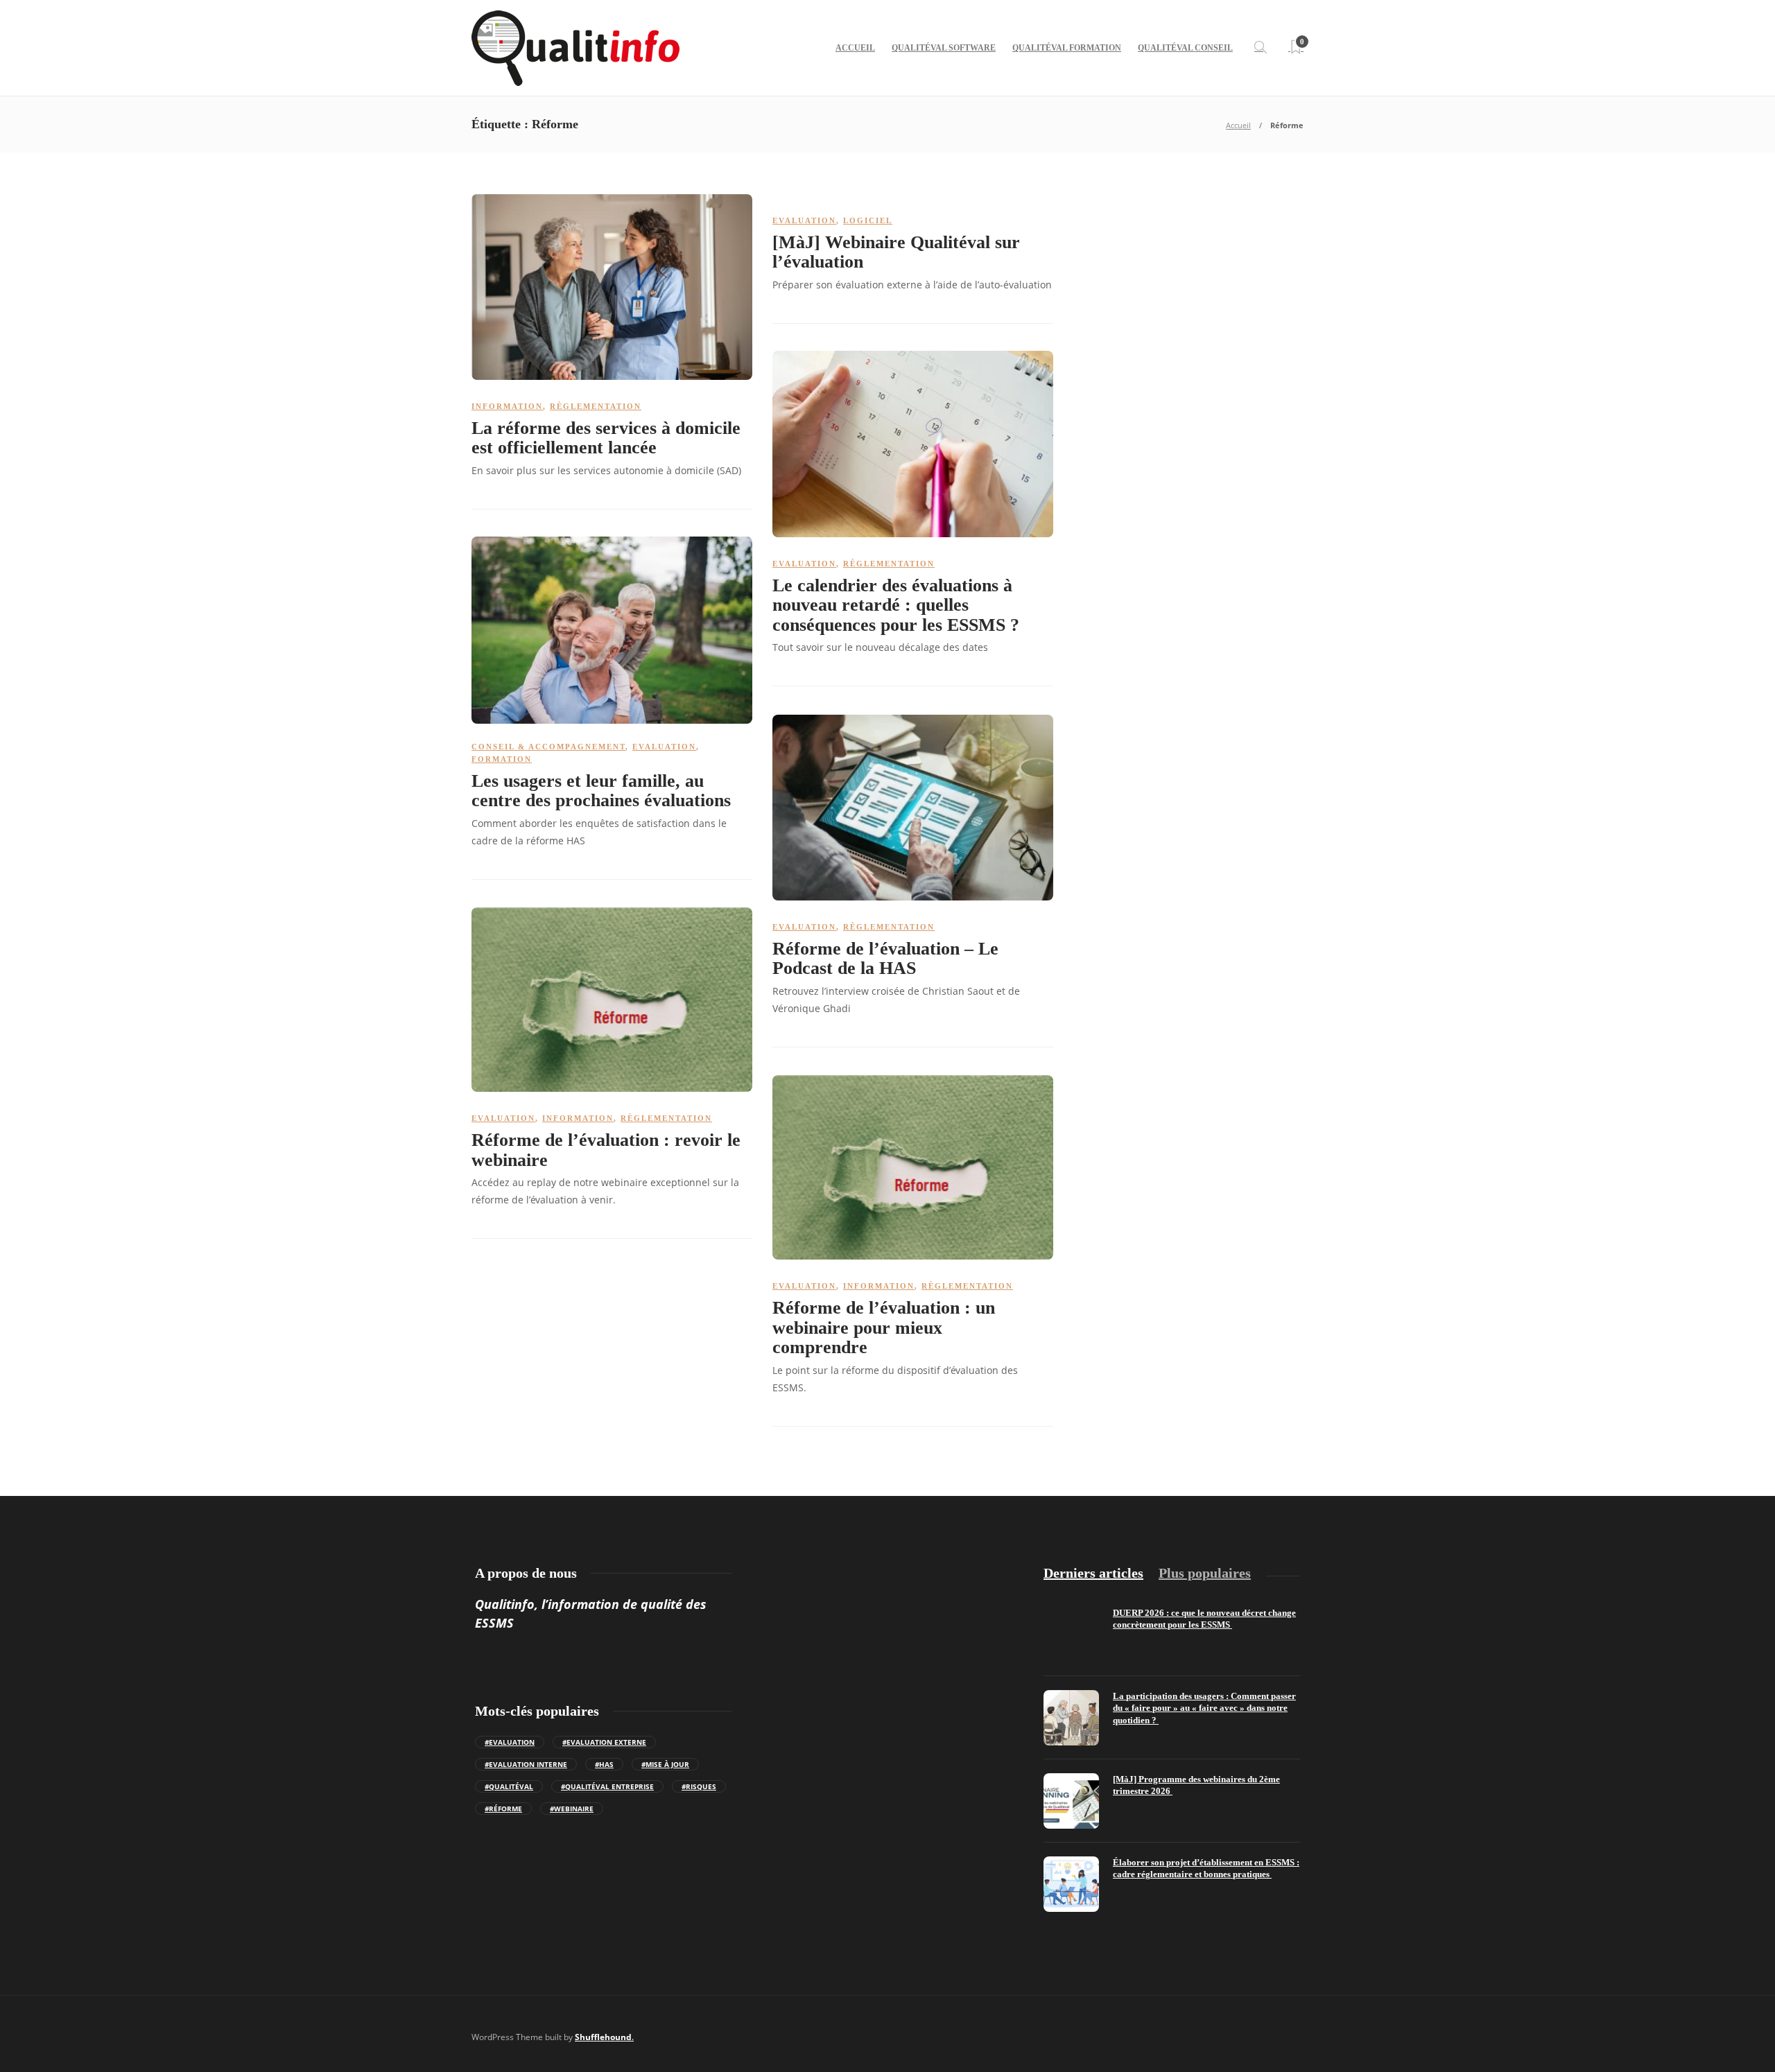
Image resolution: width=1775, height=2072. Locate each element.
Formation (502, 759)
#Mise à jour (665, 1764)
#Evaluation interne (526, 1764)
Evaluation (804, 220)
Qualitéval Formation (1067, 48)
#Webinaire (572, 1809)
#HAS (604, 1764)
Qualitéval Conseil (1185, 48)
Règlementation (596, 406)
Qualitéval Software (944, 48)
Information (507, 406)
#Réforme (503, 1809)
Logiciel (868, 220)
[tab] (1093, 1573)
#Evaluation (510, 1742)
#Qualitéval (509, 1786)
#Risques (699, 1786)
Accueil (855, 48)
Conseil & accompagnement (548, 747)
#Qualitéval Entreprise (607, 1786)
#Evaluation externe (604, 1742)
